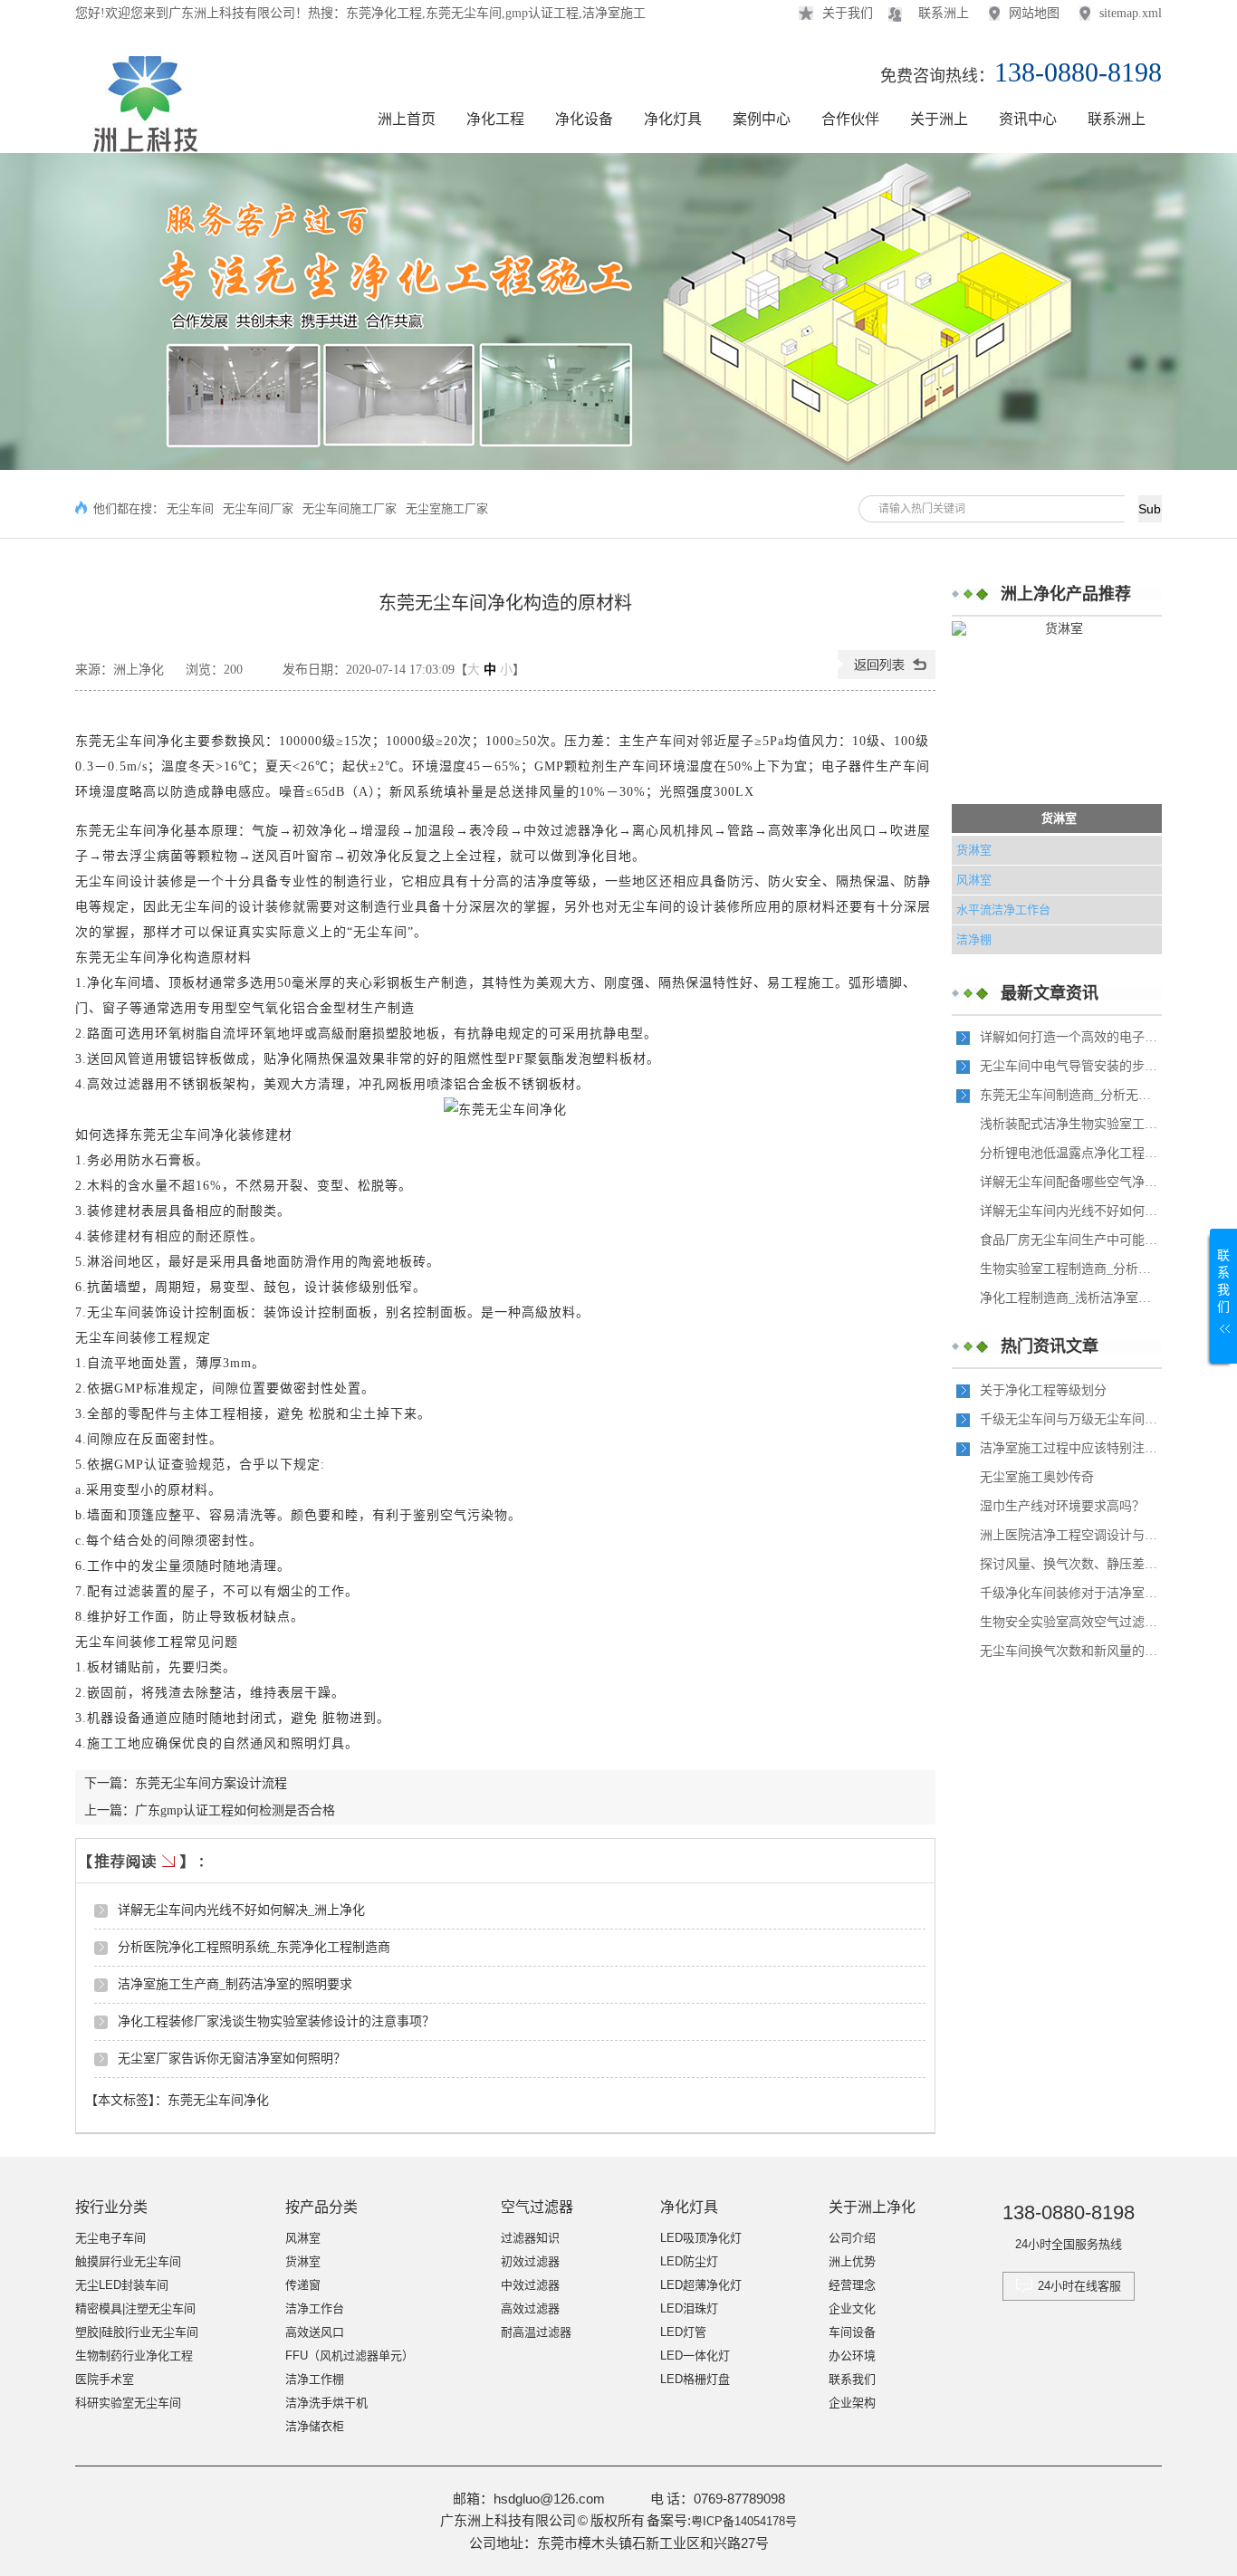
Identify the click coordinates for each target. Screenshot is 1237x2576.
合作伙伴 (850, 119)
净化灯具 (673, 119)
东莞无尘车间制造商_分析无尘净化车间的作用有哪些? (1070, 1095)
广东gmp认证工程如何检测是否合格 (235, 1810)
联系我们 (852, 2379)
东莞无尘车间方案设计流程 (211, 1783)
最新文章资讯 (1050, 993)
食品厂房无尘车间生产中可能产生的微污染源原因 (1070, 1240)
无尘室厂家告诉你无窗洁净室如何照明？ (232, 2059)
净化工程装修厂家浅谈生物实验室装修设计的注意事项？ (276, 2021)
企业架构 (852, 2403)
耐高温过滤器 (536, 2332)
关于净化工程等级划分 (1043, 1390)
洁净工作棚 (315, 2379)
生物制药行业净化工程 (134, 2356)
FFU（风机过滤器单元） (350, 2356)
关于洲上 (939, 119)
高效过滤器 (530, 2308)
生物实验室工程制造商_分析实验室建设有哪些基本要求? (1070, 1269)
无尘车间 (190, 508)
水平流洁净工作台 (1003, 910)
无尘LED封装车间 (122, 2285)
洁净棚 (974, 939)
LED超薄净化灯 (701, 2285)
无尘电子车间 (110, 2238)
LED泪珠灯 (689, 2308)
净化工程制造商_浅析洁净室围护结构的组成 (1070, 1298)
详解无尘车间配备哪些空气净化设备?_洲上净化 (1070, 1182)
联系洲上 (944, 13)
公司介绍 (852, 2238)
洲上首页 (407, 119)
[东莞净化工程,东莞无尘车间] (142, 144)
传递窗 (303, 2285)
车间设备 (852, 2332)
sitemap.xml (1131, 13)
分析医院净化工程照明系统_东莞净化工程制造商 (254, 1947)
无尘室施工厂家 (447, 508)
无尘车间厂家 (258, 508)
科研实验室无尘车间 (128, 2403)
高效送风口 (315, 2332)
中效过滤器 (530, 2285)
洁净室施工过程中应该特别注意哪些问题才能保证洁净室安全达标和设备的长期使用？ (1070, 1448)
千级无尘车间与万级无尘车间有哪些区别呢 (1070, 1419)
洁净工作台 (315, 2308)
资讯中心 (1028, 119)
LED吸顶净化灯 (701, 2238)
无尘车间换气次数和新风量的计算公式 (1070, 1651)
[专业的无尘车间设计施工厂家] (618, 311)
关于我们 (848, 13)
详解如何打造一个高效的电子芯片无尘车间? (1070, 1037)
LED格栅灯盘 (695, 2379)
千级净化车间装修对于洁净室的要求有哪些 (1070, 1593)
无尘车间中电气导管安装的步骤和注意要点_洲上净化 (1070, 1066)
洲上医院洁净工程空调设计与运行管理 (1070, 1535)
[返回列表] (887, 675)
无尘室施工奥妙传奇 (1037, 1477)
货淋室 (1059, 818)
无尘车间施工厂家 (350, 508)
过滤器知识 (530, 2238)
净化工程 (495, 119)
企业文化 (852, 2308)
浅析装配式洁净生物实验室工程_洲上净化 (1070, 1124)
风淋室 (974, 880)
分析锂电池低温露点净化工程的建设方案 (1070, 1153)
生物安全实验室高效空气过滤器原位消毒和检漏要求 (1070, 1622)
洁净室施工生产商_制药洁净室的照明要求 (235, 1984)
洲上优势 (852, 2261)
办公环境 (852, 2356)
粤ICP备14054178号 (744, 2521)
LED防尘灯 (689, 2261)
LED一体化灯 (695, 2356)
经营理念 (852, 2285)
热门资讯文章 (1050, 1346)
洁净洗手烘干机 (326, 2403)
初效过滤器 (530, 2261)
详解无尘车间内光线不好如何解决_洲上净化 (241, 1910)
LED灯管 (683, 2332)
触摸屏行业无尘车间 (128, 2261)
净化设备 (584, 119)
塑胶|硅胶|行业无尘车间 (137, 2332)
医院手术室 (105, 2379)
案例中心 (762, 119)
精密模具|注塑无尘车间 (135, 2308)
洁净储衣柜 (315, 2426)
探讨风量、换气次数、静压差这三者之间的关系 (1070, 1564)
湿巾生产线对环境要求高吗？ (1062, 1506)
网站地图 (1034, 13)
